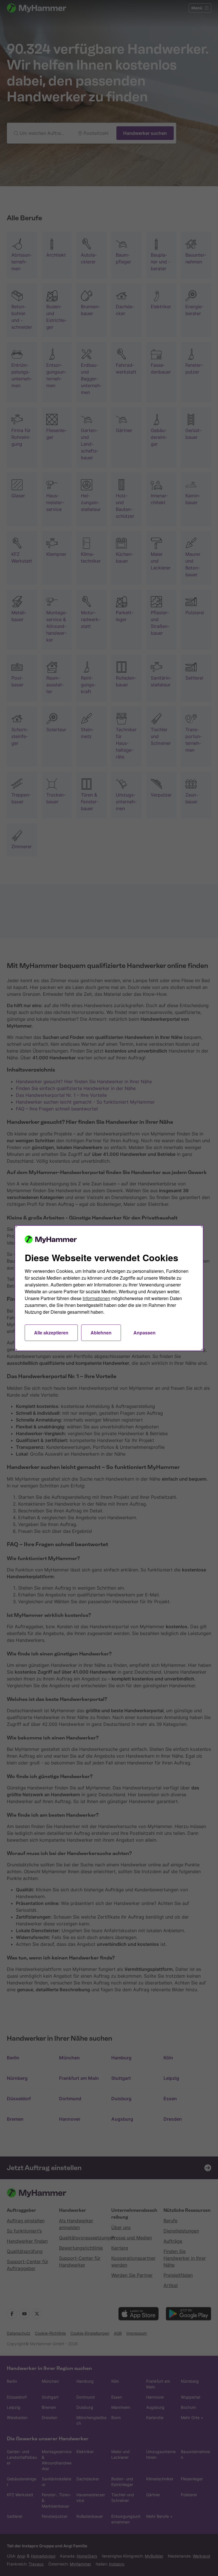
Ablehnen (101, 1333)
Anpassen (144, 1333)
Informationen (96, 1298)
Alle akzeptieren (51, 1333)
